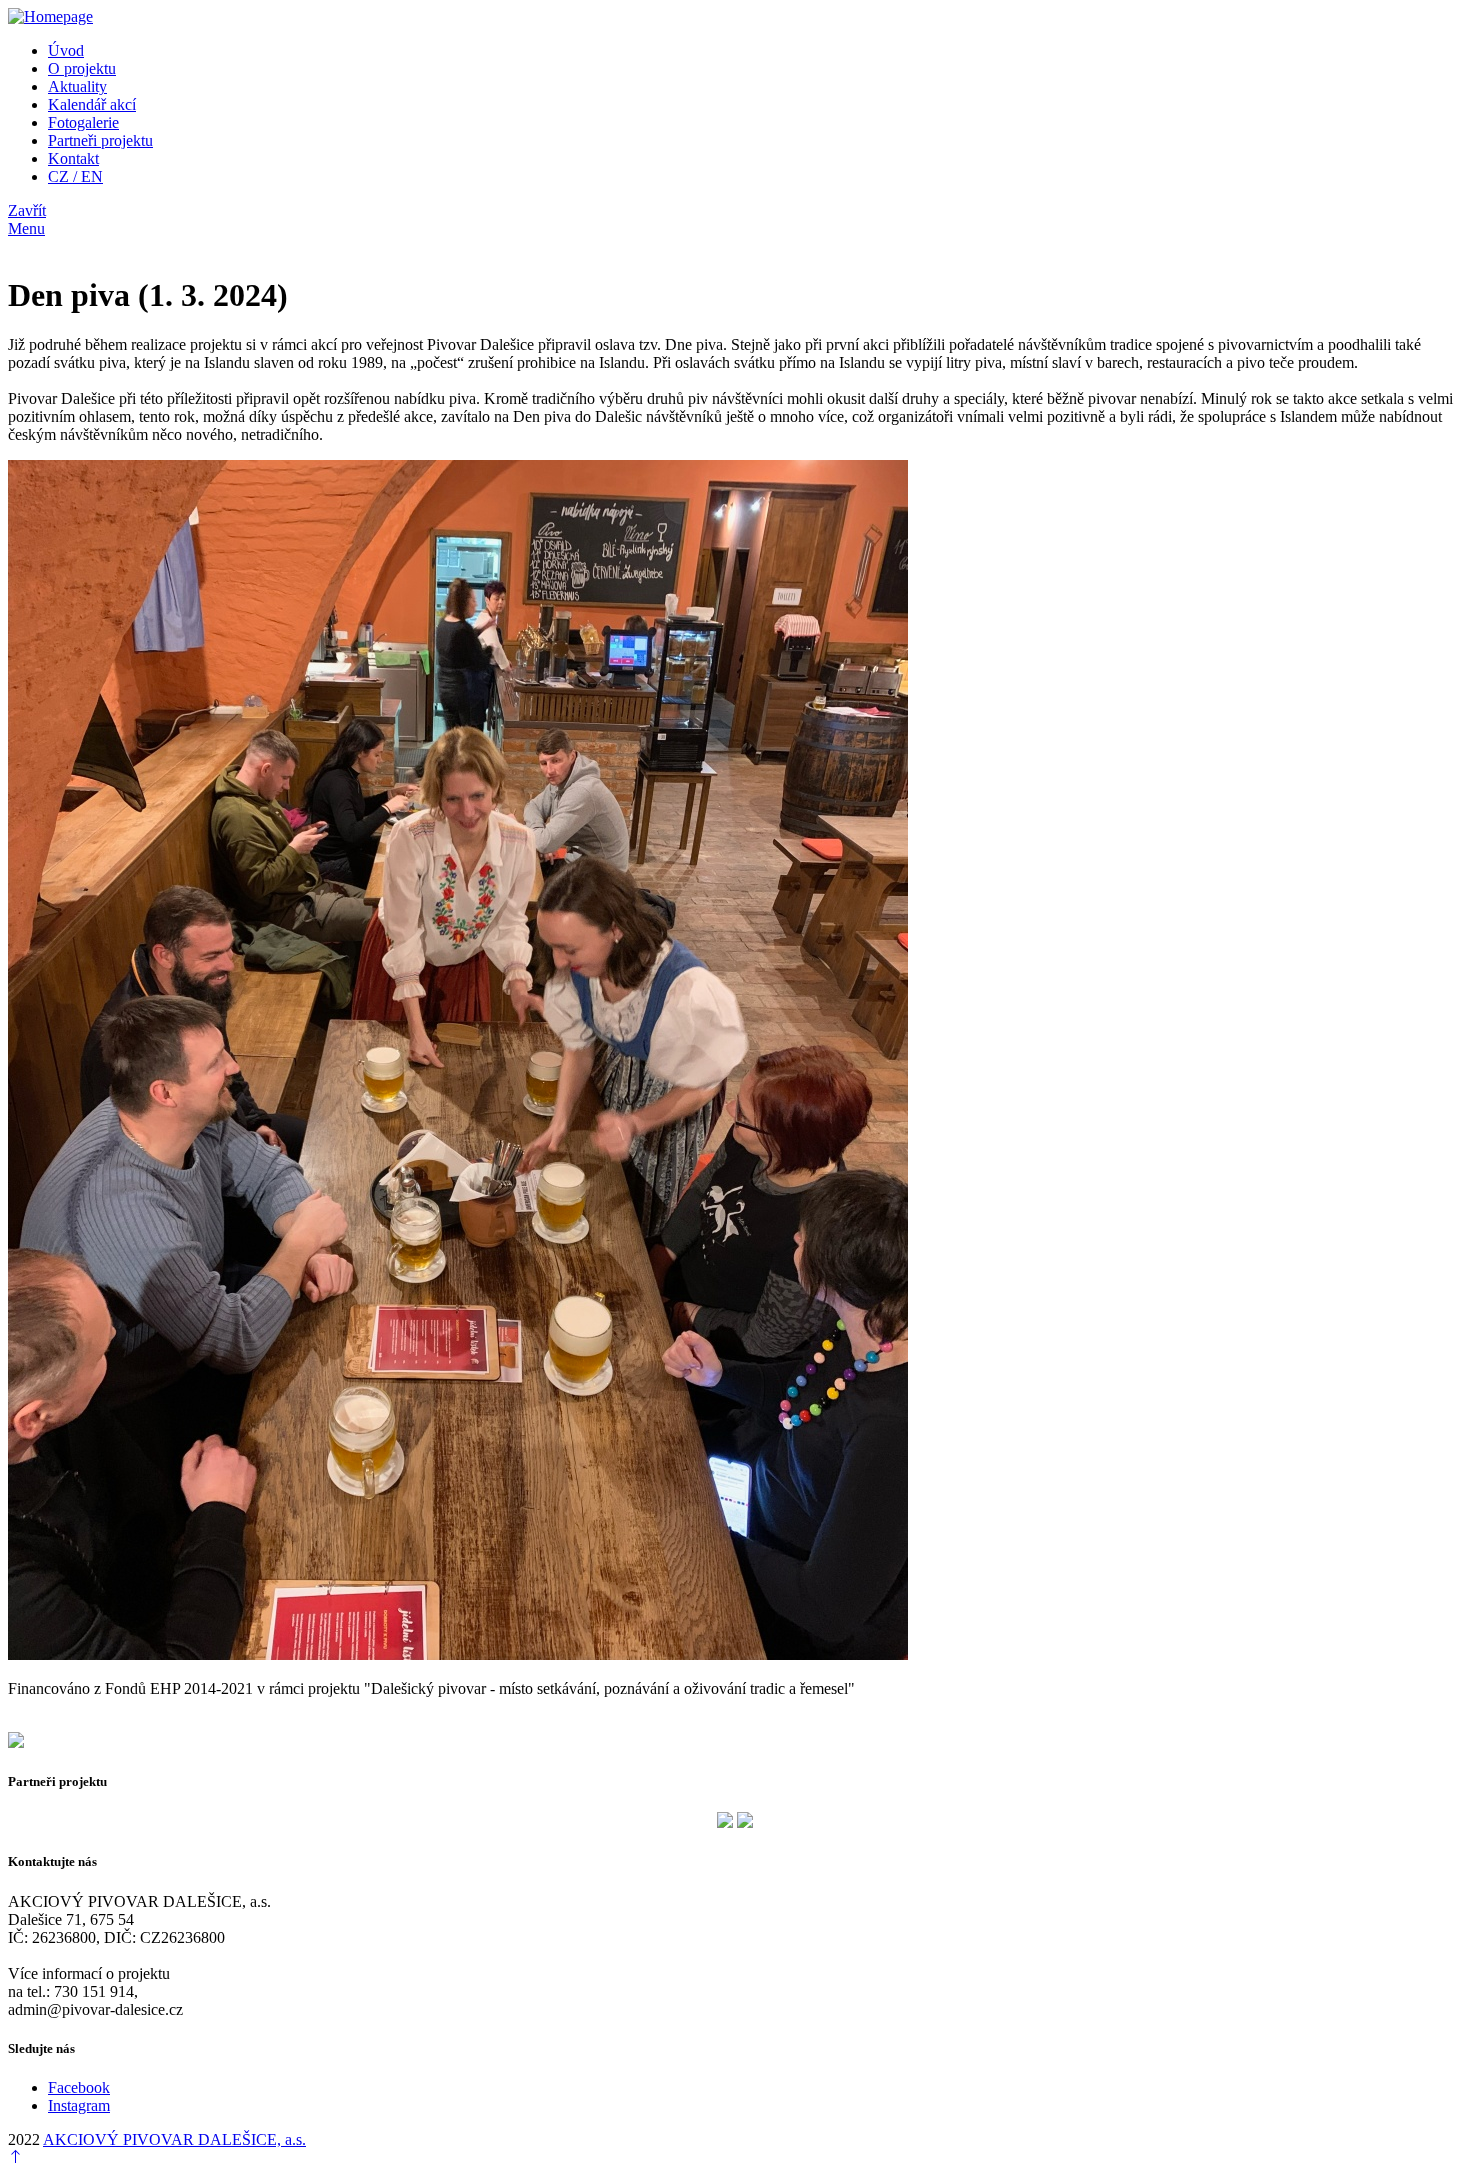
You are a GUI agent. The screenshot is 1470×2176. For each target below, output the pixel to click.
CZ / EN (75, 176)
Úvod (66, 50)
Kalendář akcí (92, 104)
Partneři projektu (100, 140)
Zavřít (27, 210)
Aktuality (77, 86)
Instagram (79, 2105)
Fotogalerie (83, 122)
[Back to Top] (15, 2158)
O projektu (82, 68)
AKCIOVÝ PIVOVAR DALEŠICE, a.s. (174, 2139)
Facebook (79, 2087)
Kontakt (73, 158)
